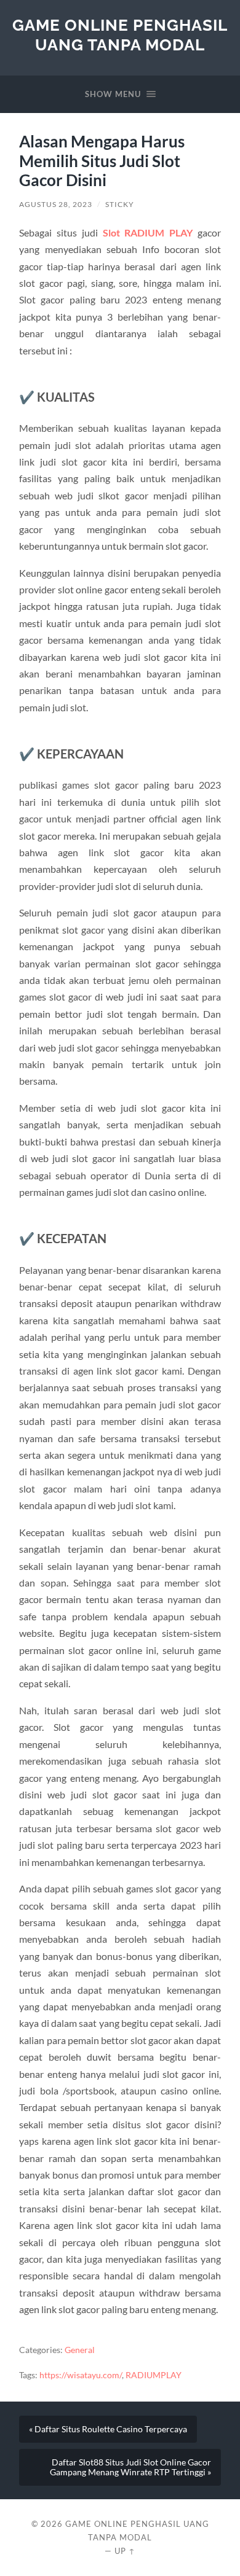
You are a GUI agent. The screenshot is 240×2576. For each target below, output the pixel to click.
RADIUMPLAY (154, 2375)
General (80, 2350)
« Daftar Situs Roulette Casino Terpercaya (108, 2429)
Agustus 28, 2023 (56, 204)
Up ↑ (125, 2551)
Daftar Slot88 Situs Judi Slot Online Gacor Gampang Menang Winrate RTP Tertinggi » (130, 2467)
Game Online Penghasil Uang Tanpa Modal (120, 35)
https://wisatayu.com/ (81, 2375)
